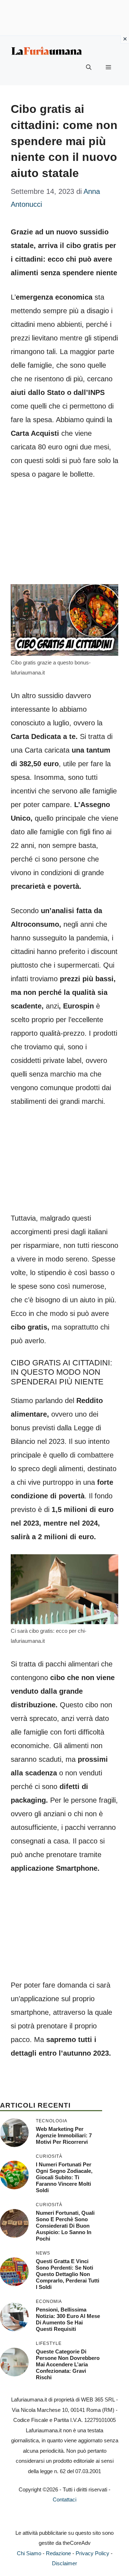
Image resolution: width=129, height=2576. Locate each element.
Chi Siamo (29, 2553)
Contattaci (64, 2499)
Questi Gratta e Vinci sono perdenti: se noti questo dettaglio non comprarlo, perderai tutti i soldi (68, 2274)
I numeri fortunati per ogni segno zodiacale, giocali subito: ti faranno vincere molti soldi (64, 2177)
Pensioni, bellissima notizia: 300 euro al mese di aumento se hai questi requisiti (68, 2319)
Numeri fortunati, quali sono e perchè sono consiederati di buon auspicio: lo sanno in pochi (65, 2226)
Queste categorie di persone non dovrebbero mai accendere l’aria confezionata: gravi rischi (68, 2364)
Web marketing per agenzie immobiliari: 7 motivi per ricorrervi (64, 2135)
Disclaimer (64, 2563)
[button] (89, 67)
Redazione (58, 2553)
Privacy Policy (92, 2553)
